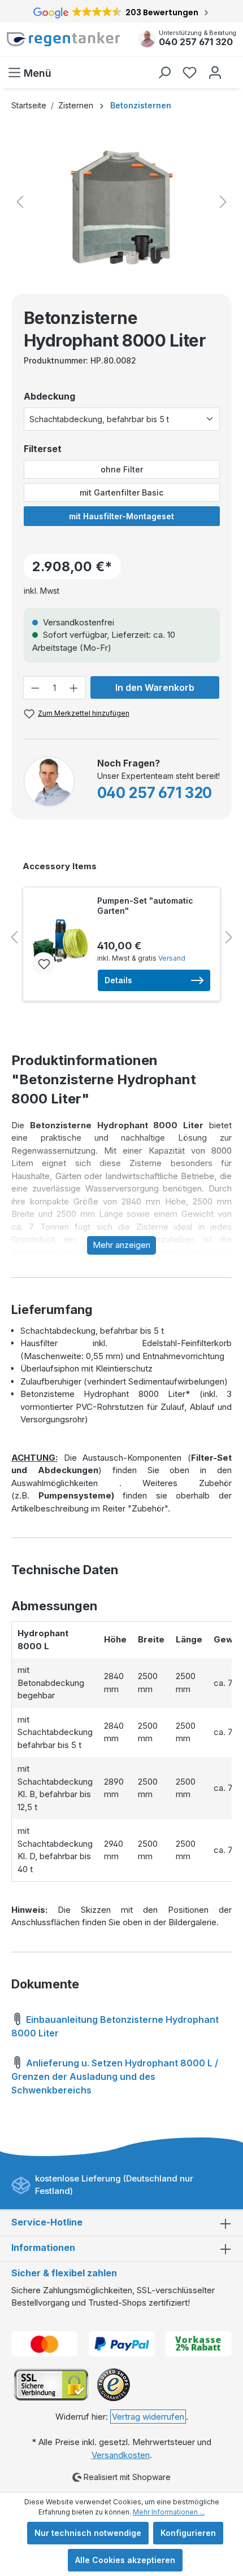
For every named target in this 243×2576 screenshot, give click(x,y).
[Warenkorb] (233, 67)
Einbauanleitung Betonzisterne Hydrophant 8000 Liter (115, 2026)
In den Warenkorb (155, 687)
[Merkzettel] (190, 73)
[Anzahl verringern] (35, 688)
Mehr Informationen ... (169, 2512)
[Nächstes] (223, 202)
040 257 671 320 (196, 42)
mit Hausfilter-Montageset (121, 516)
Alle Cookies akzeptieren (125, 2560)
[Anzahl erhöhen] (74, 688)
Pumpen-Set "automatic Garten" (145, 906)
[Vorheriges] (20, 202)
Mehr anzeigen (121, 1245)
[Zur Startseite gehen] (64, 40)
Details (118, 980)
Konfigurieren (188, 2533)
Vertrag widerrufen (148, 2417)
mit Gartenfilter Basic (121, 492)
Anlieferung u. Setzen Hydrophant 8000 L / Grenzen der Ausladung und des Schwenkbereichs (115, 2076)
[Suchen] (164, 73)
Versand (172, 958)
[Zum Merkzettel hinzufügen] (44, 963)
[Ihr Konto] (215, 73)
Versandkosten (121, 2455)
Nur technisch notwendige (88, 2533)
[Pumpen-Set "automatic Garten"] (60, 941)
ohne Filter (122, 469)
